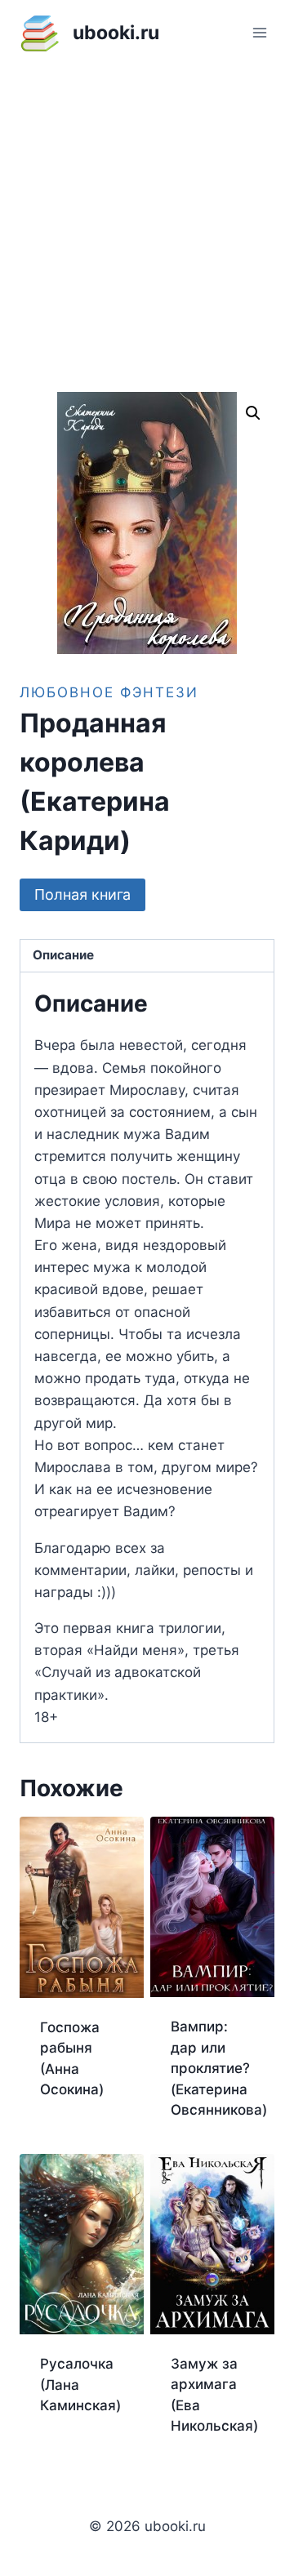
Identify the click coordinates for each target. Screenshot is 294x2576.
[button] (253, 413)
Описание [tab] (63, 955)
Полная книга (82, 894)
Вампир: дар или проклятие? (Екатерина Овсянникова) (219, 2068)
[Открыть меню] (259, 32)
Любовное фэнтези (109, 692)
